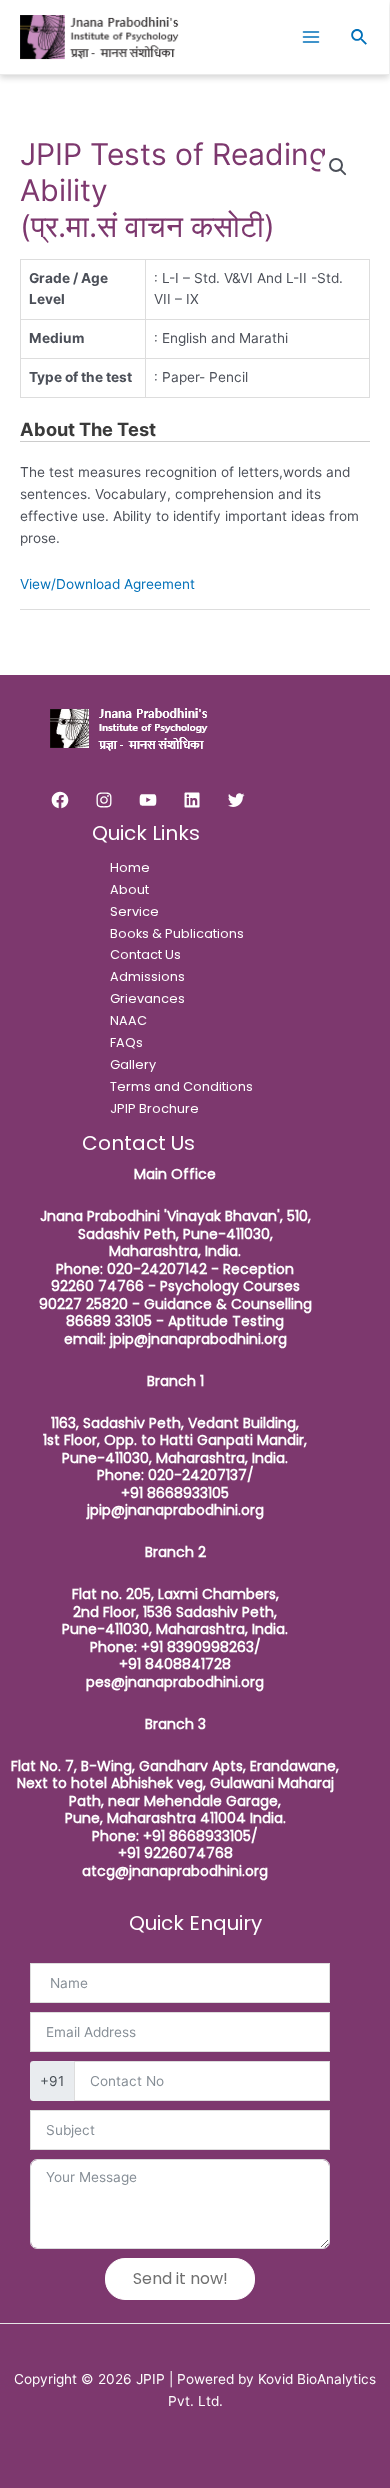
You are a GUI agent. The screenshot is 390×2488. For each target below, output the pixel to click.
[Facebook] (60, 800)
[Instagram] (104, 800)
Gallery (133, 1064)
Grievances (147, 998)
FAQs (126, 1042)
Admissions (147, 976)
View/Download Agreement (107, 584)
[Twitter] (236, 800)
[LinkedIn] (192, 800)
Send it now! (180, 2278)
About (129, 889)
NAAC (128, 1020)
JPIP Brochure (154, 1108)
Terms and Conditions (181, 1086)
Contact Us (145, 954)
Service (134, 911)
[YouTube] (148, 800)
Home (130, 867)
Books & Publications (177, 933)
